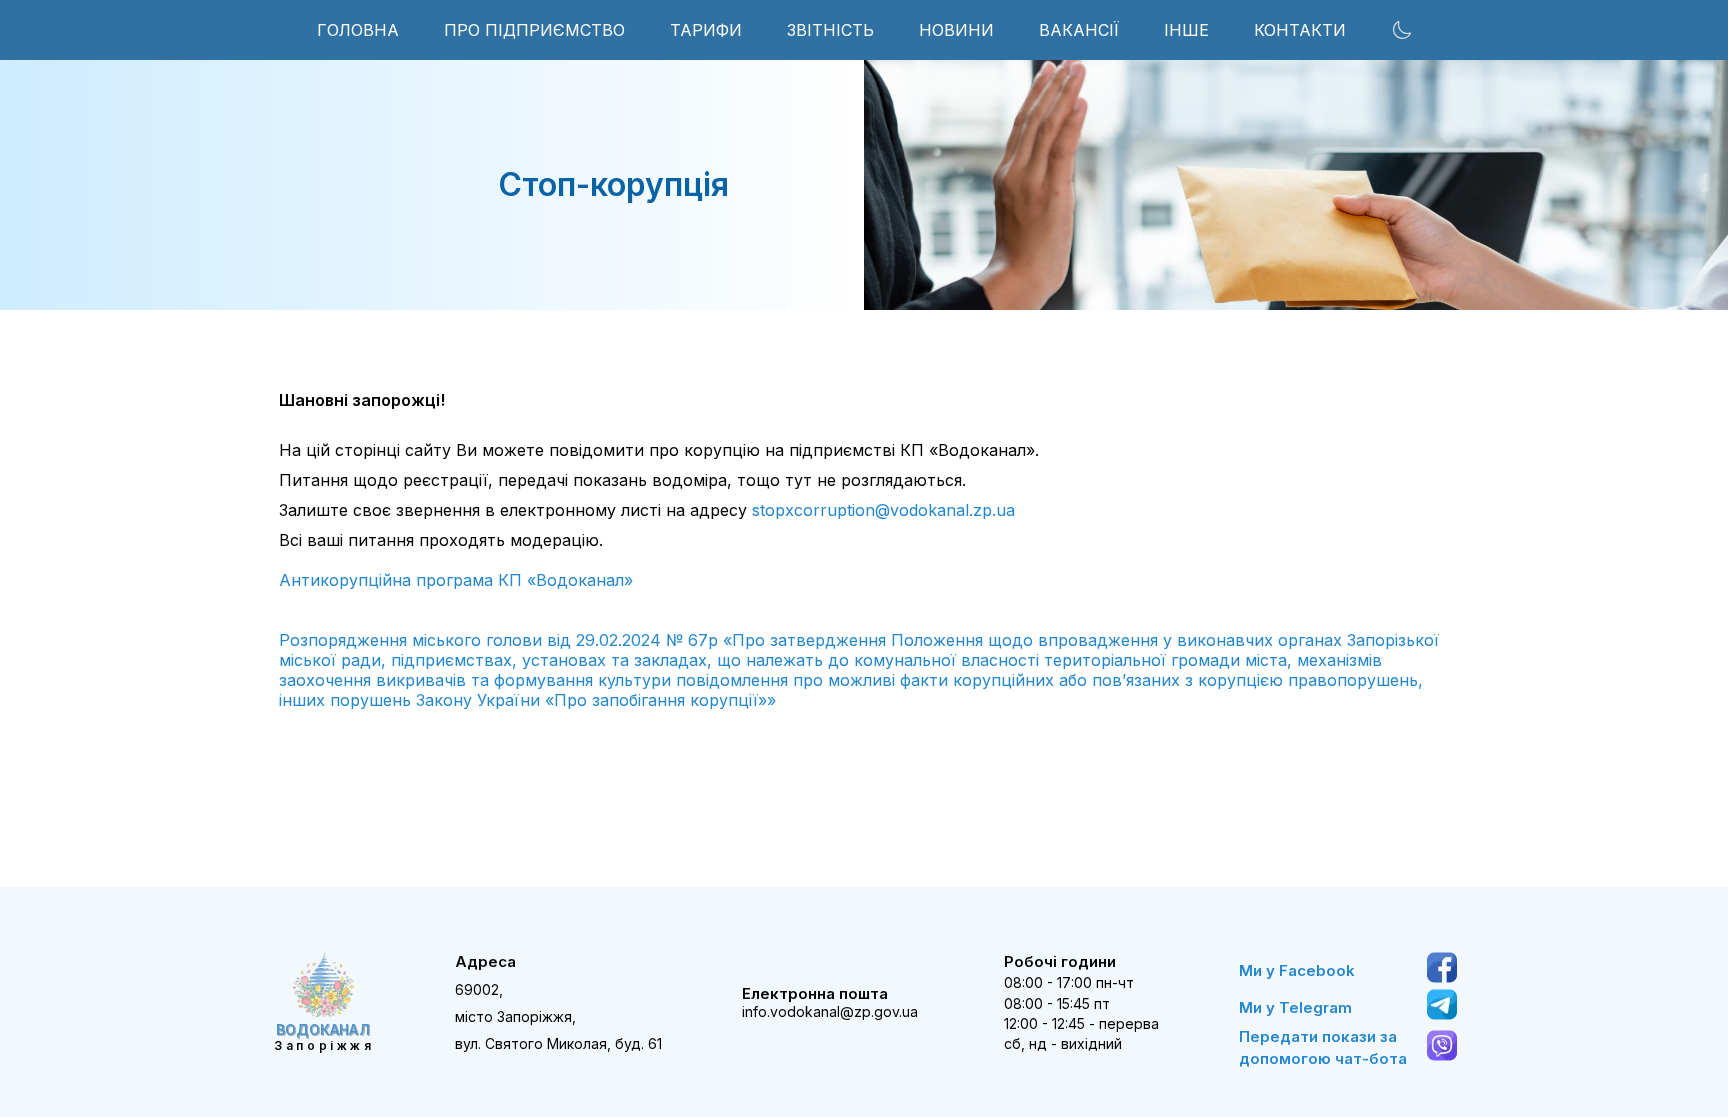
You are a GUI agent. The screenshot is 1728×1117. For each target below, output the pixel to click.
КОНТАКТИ (1300, 30)
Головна (358, 30)
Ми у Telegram (1295, 1007)
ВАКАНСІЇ (1079, 30)
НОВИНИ (956, 30)
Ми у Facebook (1297, 970)
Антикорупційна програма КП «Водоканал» (456, 580)
